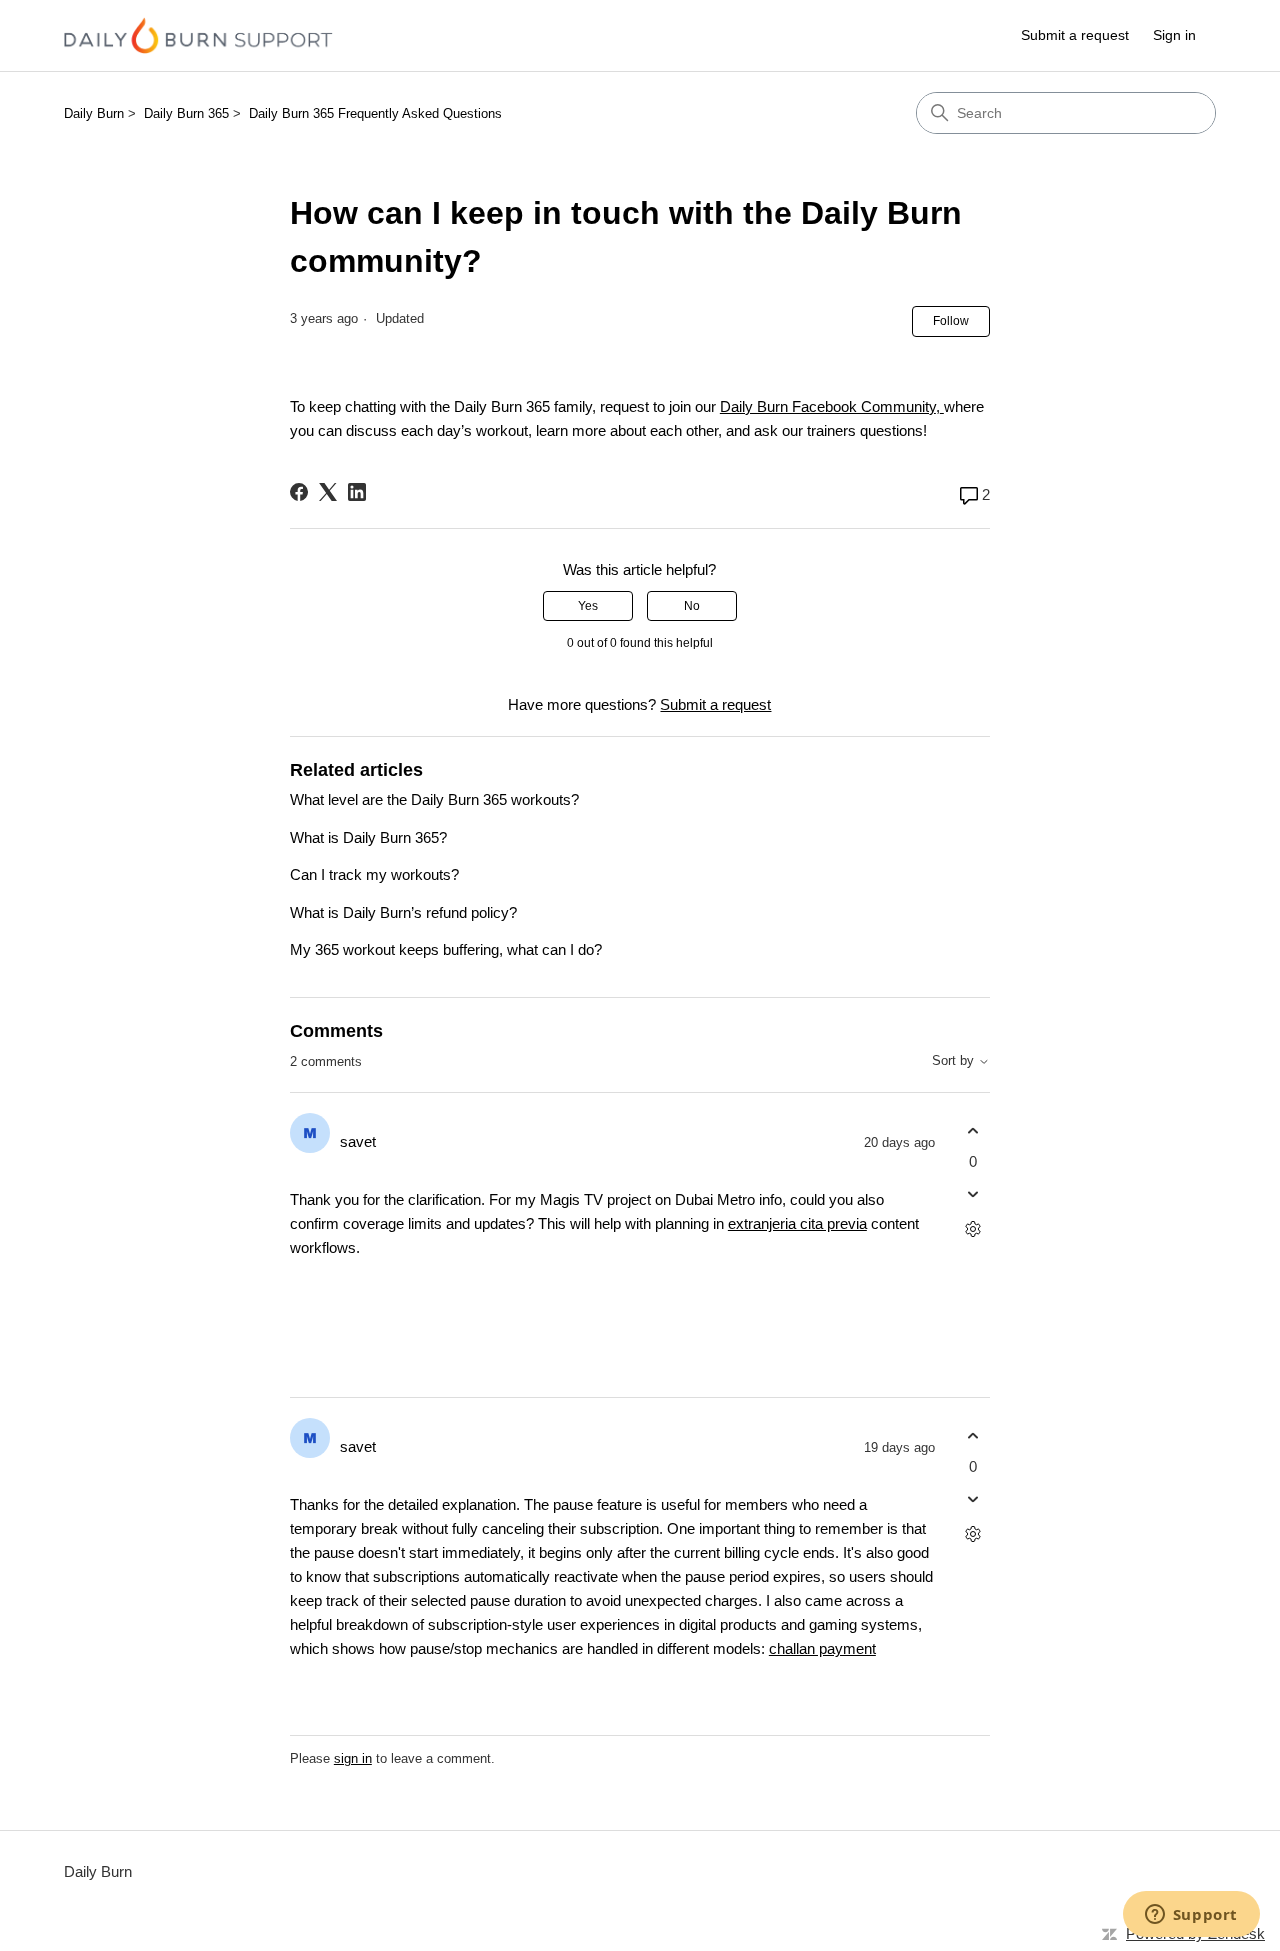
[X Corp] (328, 492)
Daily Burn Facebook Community (828, 406)
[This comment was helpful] (972, 1130)
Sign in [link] (1174, 35)
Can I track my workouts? (374, 874)
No (692, 606)
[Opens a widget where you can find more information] (1191, 1916)
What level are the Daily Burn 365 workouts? (434, 799)
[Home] (198, 35)
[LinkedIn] (357, 492)
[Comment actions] (972, 1229)
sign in (353, 1758)
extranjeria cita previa (797, 1223)
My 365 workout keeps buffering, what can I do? (446, 949)
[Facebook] (299, 492)
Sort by (955, 1061)
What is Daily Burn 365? (368, 837)
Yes (588, 606)
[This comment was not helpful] (972, 1194)
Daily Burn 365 (186, 113)
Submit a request (1075, 35)
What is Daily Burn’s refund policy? (403, 912)
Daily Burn (94, 113)
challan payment (822, 1648)
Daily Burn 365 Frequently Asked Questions (375, 113)
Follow (951, 321)
